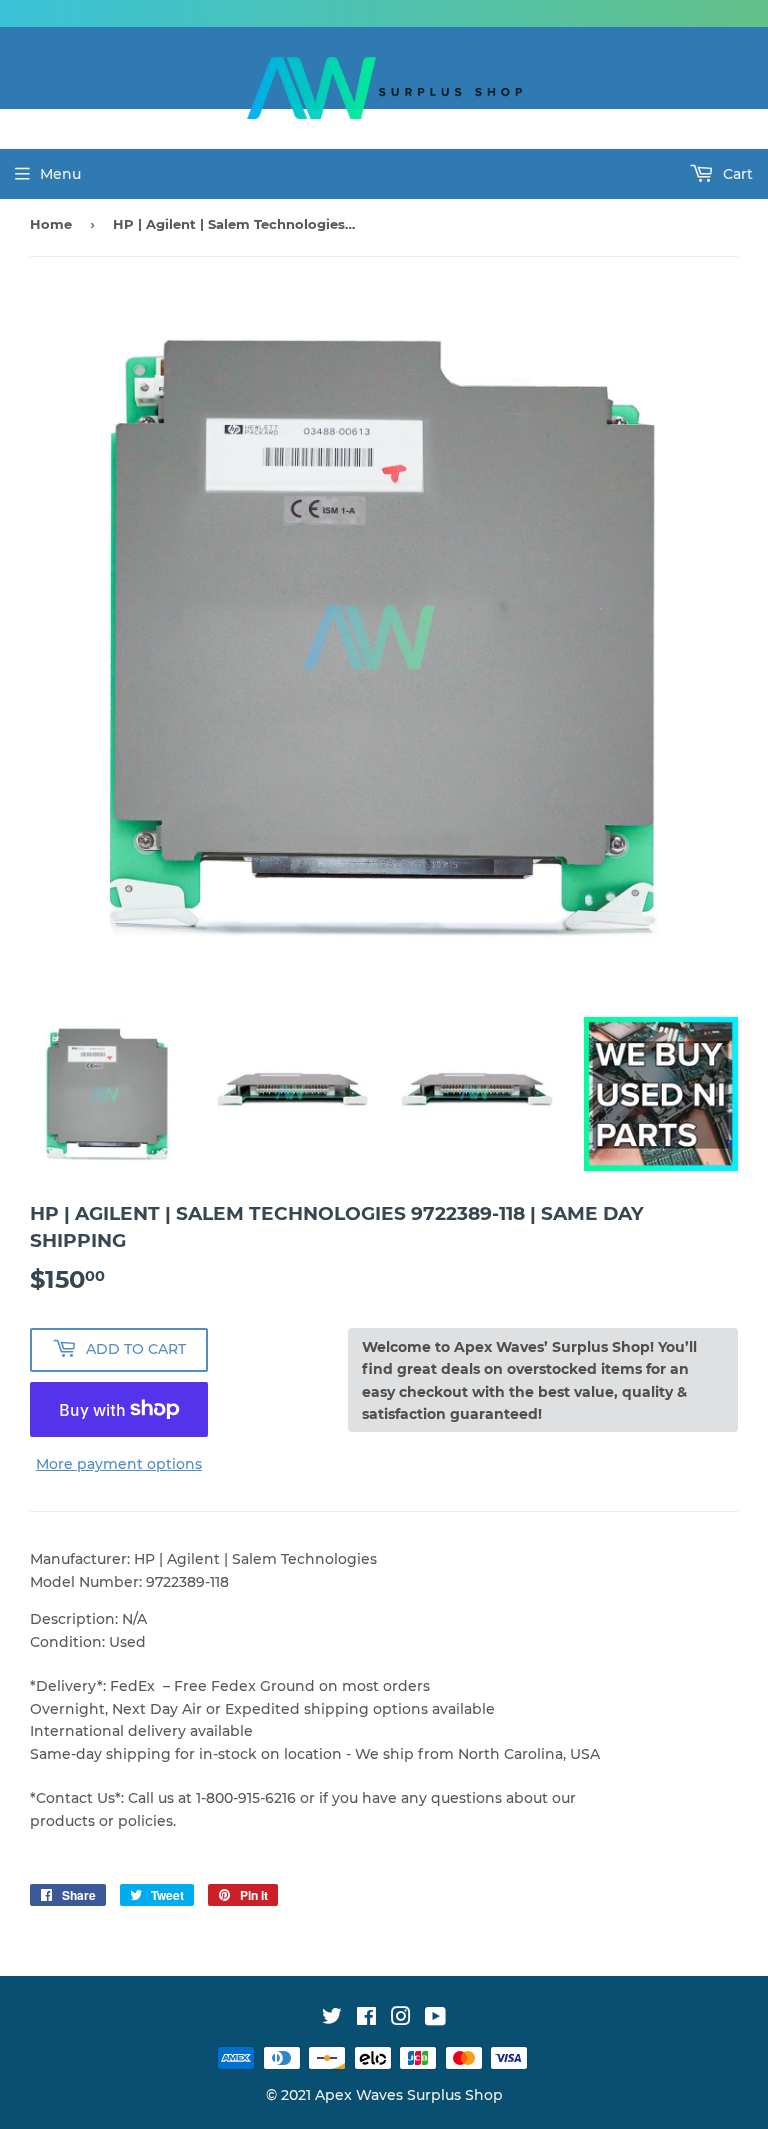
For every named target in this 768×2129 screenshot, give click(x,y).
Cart (736, 174)
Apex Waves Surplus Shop (409, 2095)
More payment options (119, 1464)
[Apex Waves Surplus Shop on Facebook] (366, 2019)
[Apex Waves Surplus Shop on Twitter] (332, 2019)
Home (51, 224)
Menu (60, 174)
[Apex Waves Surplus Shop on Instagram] (401, 2019)
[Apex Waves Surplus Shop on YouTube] (435, 2019)
